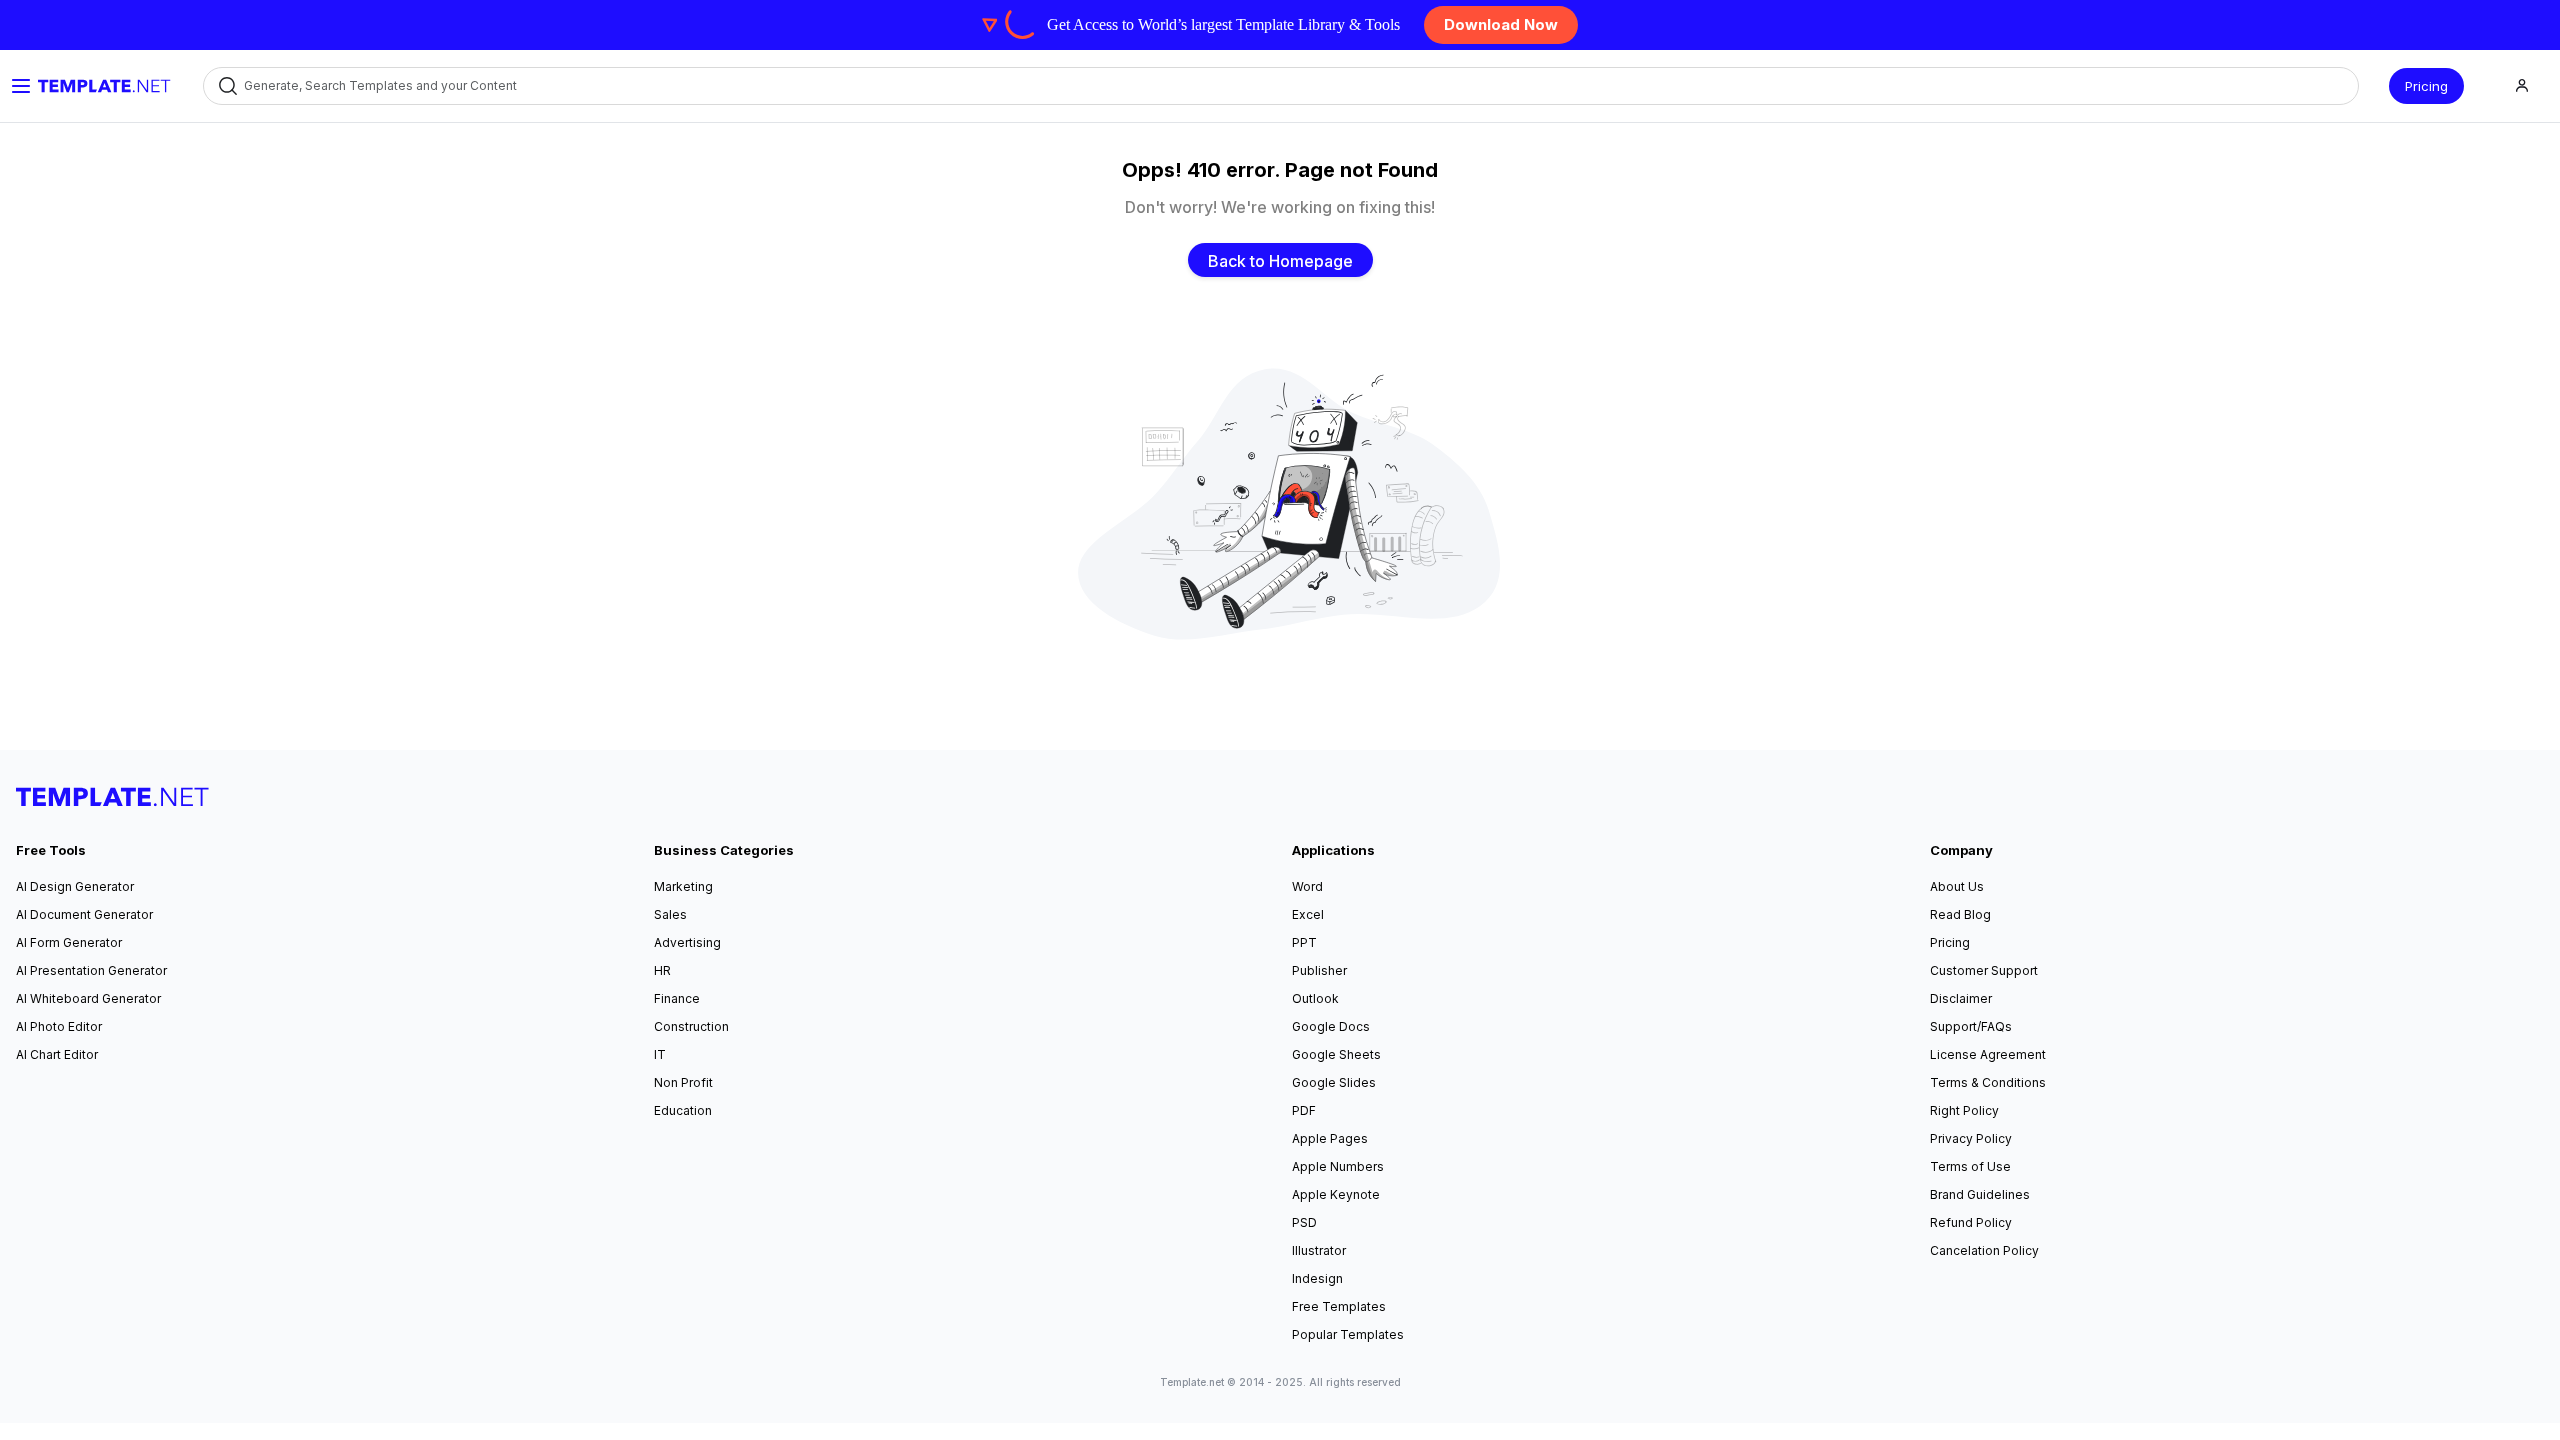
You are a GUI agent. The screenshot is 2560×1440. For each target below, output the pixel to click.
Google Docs (1331, 1026)
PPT (1304, 942)
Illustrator (1319, 1250)
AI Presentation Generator (91, 970)
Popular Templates (1348, 1334)
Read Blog (1960, 914)
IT (660, 1054)
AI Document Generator (84, 914)
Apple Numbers (1338, 1166)
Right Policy (1964, 1110)
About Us (1957, 886)
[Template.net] (104, 86)
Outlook (1315, 998)
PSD (1304, 1222)
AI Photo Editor (59, 1026)
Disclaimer (1961, 998)
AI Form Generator (69, 942)
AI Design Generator (75, 886)
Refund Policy (1971, 1222)
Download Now (1501, 24)
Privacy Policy (1971, 1138)
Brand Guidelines (1980, 1194)
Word (1307, 886)
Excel (1308, 914)
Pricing (2426, 86)
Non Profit (683, 1082)
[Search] (226, 86)
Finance (677, 998)
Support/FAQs (1971, 1026)
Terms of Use (1970, 1166)
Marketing (683, 886)
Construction (691, 1026)
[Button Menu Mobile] (21, 86)
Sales (670, 914)
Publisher (1319, 970)
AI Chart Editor (57, 1054)
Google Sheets (1336, 1054)
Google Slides (1334, 1082)
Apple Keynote (1336, 1194)
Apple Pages (1330, 1138)
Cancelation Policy (1984, 1250)
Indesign (1317, 1278)
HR (662, 970)
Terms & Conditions (1988, 1082)
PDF (1304, 1110)
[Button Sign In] (2522, 86)
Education (683, 1110)
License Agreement (1988, 1054)
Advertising (687, 942)
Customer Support (1984, 970)
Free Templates (1339, 1306)
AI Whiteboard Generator (88, 998)
